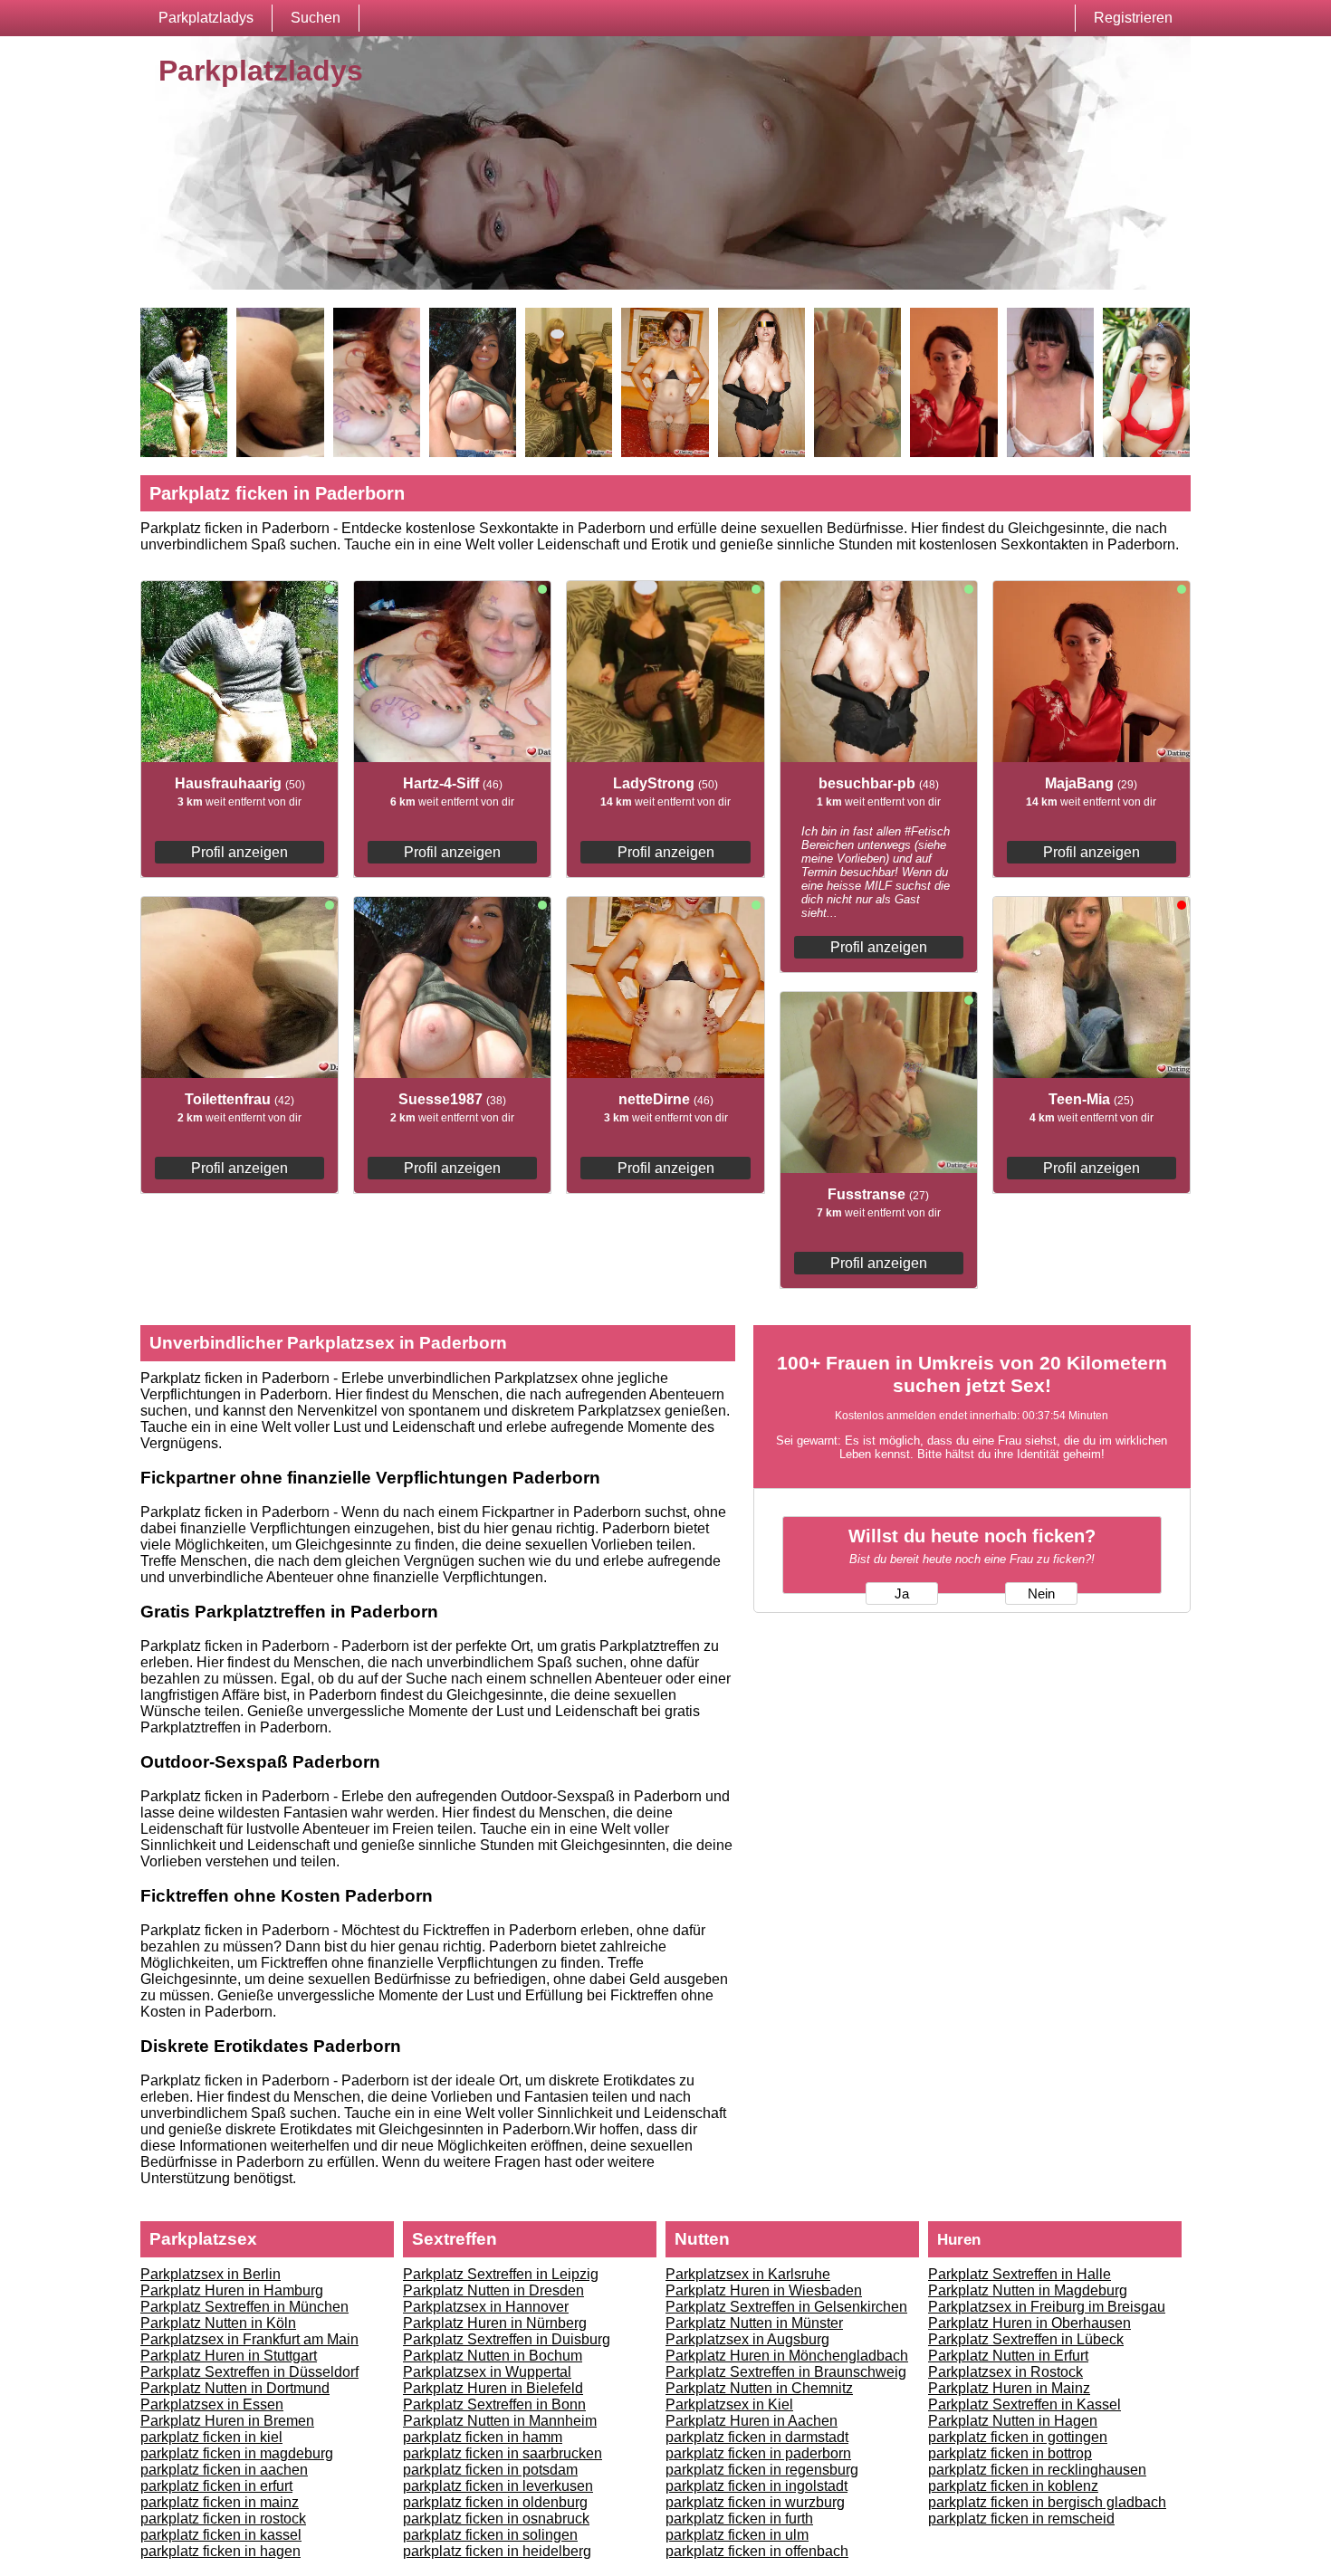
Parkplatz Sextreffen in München (244, 2307)
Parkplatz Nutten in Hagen (1013, 2421)
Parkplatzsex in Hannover (486, 2307)
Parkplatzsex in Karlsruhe (748, 2274)
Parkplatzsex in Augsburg (747, 2339)
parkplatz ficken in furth (739, 2519)
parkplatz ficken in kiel (211, 2437)
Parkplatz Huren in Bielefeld (493, 2388)
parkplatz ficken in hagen (220, 2551)
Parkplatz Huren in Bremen (227, 2421)
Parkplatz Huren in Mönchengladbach (787, 2356)
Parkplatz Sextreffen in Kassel (1025, 2404)
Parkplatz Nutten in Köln (218, 2323)
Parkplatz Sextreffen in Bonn (494, 2404)
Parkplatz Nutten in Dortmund (235, 2388)
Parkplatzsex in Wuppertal (487, 2372)
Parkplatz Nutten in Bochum (493, 2356)
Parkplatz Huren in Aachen (752, 2421)
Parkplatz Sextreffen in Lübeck (1026, 2339)
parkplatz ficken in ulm (737, 2535)
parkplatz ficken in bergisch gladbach (1047, 2502)
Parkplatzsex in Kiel (729, 2404)
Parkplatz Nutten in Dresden (493, 2290)
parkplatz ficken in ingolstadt (756, 2486)
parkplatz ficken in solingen (490, 2535)
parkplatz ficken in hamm (483, 2437)
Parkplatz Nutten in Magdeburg (1028, 2290)
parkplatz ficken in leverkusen (498, 2486)
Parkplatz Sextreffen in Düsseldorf (249, 2372)
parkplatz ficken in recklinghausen (1037, 2470)
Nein (1041, 1594)
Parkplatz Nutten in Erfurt (1008, 2356)
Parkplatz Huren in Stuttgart (229, 2356)
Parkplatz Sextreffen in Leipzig (501, 2274)
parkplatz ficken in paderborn (758, 2453)
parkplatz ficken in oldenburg (495, 2502)
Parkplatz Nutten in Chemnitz (759, 2388)
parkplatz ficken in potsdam (490, 2470)
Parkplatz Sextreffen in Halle (1020, 2274)
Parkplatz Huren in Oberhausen (1029, 2323)
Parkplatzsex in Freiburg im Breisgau (1047, 2307)
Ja (902, 1594)
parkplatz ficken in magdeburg (237, 2453)
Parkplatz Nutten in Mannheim (500, 2421)
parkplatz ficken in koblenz (1013, 2486)
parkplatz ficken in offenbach (757, 2551)
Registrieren (1133, 18)
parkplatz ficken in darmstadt (757, 2437)
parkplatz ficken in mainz (220, 2502)
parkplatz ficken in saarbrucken (503, 2453)
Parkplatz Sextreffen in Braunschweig (786, 2372)
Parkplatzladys (206, 18)
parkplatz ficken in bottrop (1010, 2453)
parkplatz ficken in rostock (223, 2519)
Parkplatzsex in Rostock (1005, 2372)
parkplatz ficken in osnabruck (496, 2519)
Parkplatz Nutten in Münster (754, 2323)
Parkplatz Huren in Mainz (1009, 2388)
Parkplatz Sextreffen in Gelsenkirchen (786, 2307)
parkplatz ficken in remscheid (1021, 2519)
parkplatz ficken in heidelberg (497, 2551)
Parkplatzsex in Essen (212, 2404)
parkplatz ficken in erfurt (216, 2486)
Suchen (316, 18)
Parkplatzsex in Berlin (211, 2274)
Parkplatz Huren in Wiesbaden (764, 2290)
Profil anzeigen (239, 852)
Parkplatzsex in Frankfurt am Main (249, 2339)
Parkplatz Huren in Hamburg (232, 2290)
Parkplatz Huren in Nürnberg (495, 2323)
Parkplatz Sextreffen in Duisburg (507, 2339)
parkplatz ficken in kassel (221, 2535)
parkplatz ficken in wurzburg (755, 2502)
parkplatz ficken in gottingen (1018, 2437)
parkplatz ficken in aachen (224, 2470)
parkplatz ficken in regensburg (762, 2470)
